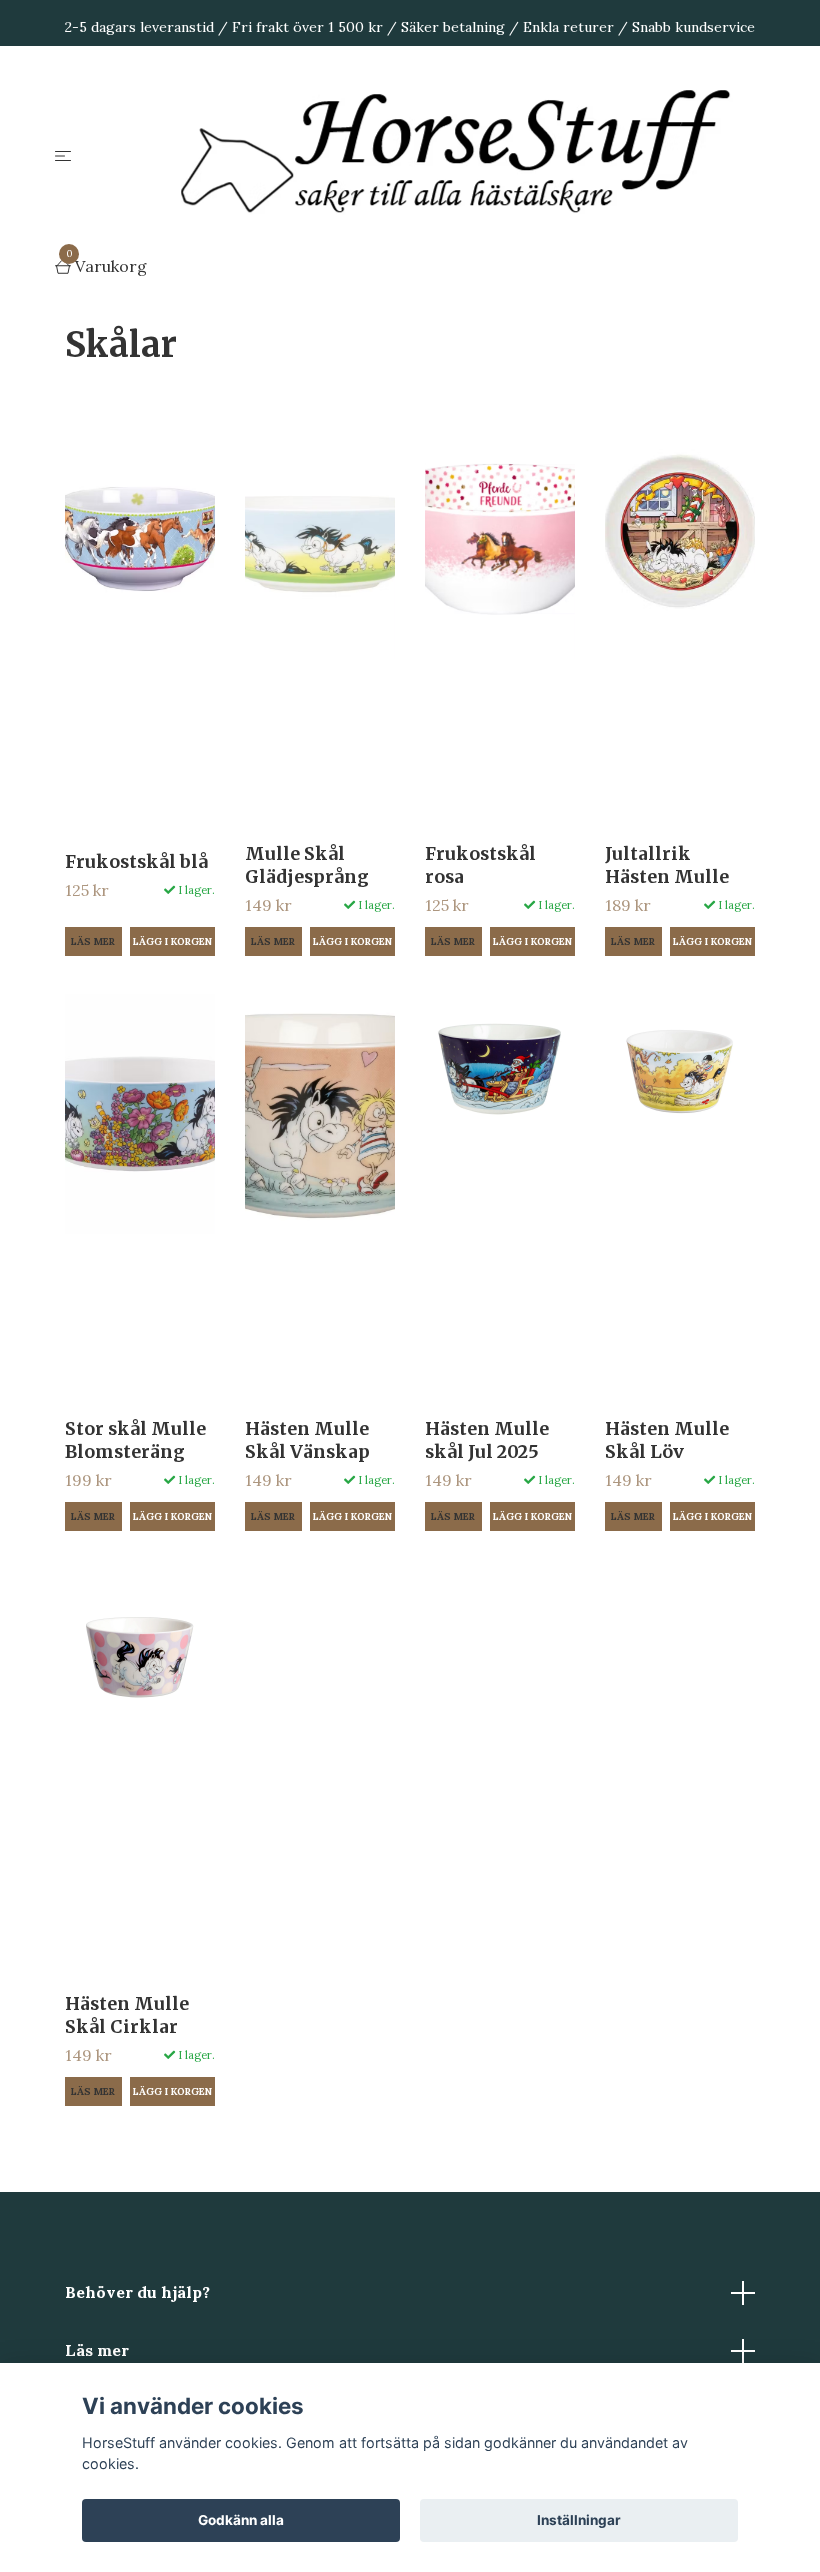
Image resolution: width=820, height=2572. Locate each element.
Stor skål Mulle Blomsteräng (135, 1440)
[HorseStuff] (469, 154)
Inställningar (579, 2520)
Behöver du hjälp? (137, 2292)
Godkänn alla (241, 2520)
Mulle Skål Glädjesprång (307, 865)
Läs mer (93, 941)
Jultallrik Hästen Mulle (667, 865)
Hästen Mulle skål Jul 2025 (487, 1440)
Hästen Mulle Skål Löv (667, 1440)
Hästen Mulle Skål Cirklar (127, 2015)
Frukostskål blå (136, 862)
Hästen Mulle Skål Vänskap (307, 1440)
